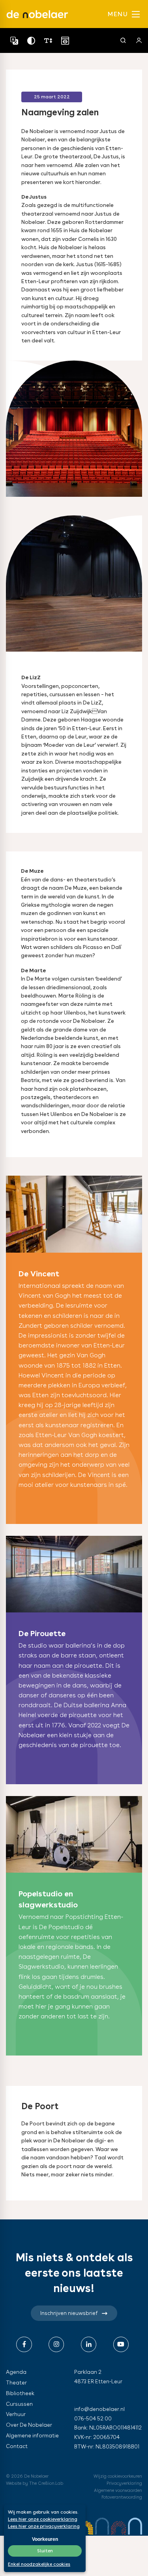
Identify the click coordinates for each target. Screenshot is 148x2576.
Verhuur (16, 2414)
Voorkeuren (45, 2539)
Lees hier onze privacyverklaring (44, 2526)
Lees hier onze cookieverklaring (43, 2519)
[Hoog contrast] (31, 40)
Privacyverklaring (124, 2483)
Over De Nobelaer (29, 2425)
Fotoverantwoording (122, 2497)
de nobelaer (37, 14)
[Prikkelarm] (65, 40)
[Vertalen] (14, 40)
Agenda (16, 2372)
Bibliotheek (20, 2393)
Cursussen (19, 2404)
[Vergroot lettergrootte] (48, 40)
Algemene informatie (32, 2435)
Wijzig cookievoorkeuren (118, 2476)
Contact (17, 2446)
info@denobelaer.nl (99, 2409)
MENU (119, 14)
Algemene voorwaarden (118, 2490)
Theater (16, 2382)
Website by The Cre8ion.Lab (35, 2483)
